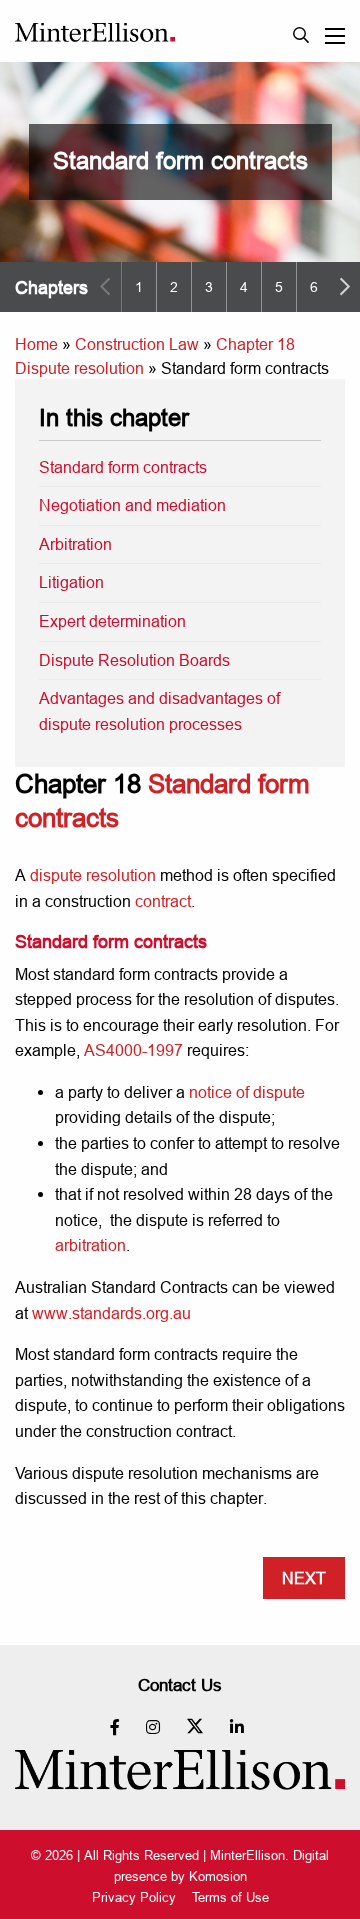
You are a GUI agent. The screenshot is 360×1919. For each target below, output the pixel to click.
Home (36, 344)
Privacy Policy (134, 1897)
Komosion (218, 1876)
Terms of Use (230, 1897)
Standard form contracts (123, 467)
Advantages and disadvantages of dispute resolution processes (159, 711)
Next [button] (345, 287)
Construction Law (137, 344)
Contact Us (180, 1685)
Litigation (71, 582)
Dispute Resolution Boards (134, 660)
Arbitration (75, 544)
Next (304, 1578)
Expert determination (112, 621)
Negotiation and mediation (132, 505)
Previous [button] (105, 287)
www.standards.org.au (111, 1313)
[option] (139, 287)
